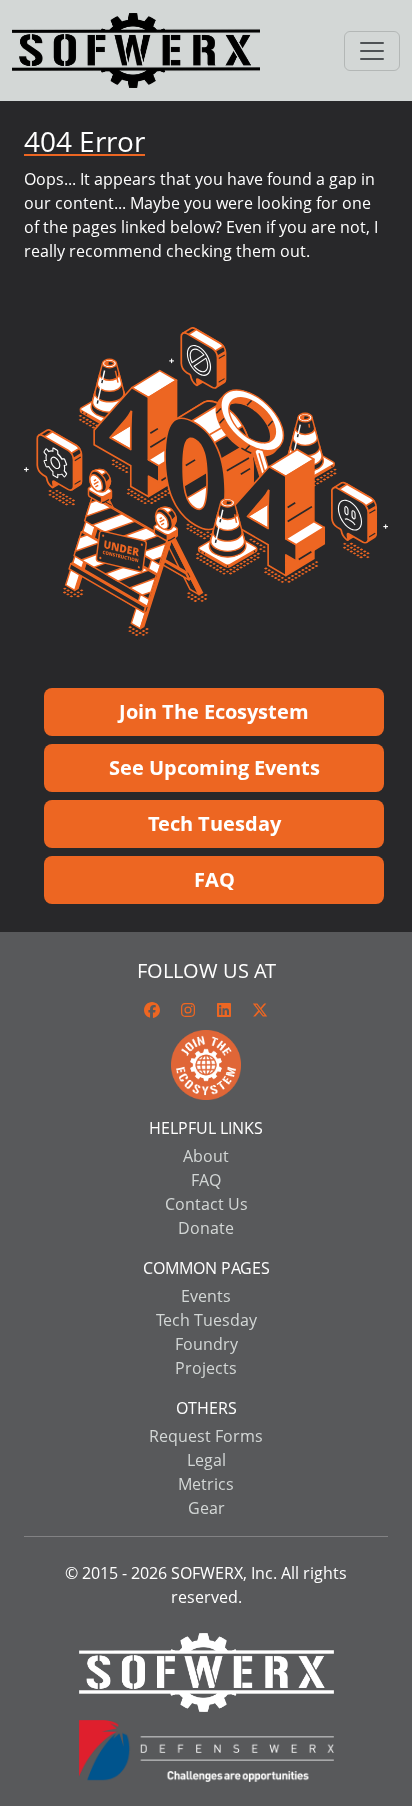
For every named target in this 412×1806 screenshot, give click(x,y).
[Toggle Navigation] (372, 51)
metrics (206, 1484)
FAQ (214, 879)
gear (206, 1508)
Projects (206, 1368)
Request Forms (206, 1436)
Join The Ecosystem (214, 711)
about (206, 1156)
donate (206, 1228)
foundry (206, 1344)
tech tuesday (206, 1320)
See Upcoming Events (214, 767)
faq (206, 1180)
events (206, 1296)
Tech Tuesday (214, 823)
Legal (206, 1460)
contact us (206, 1204)
